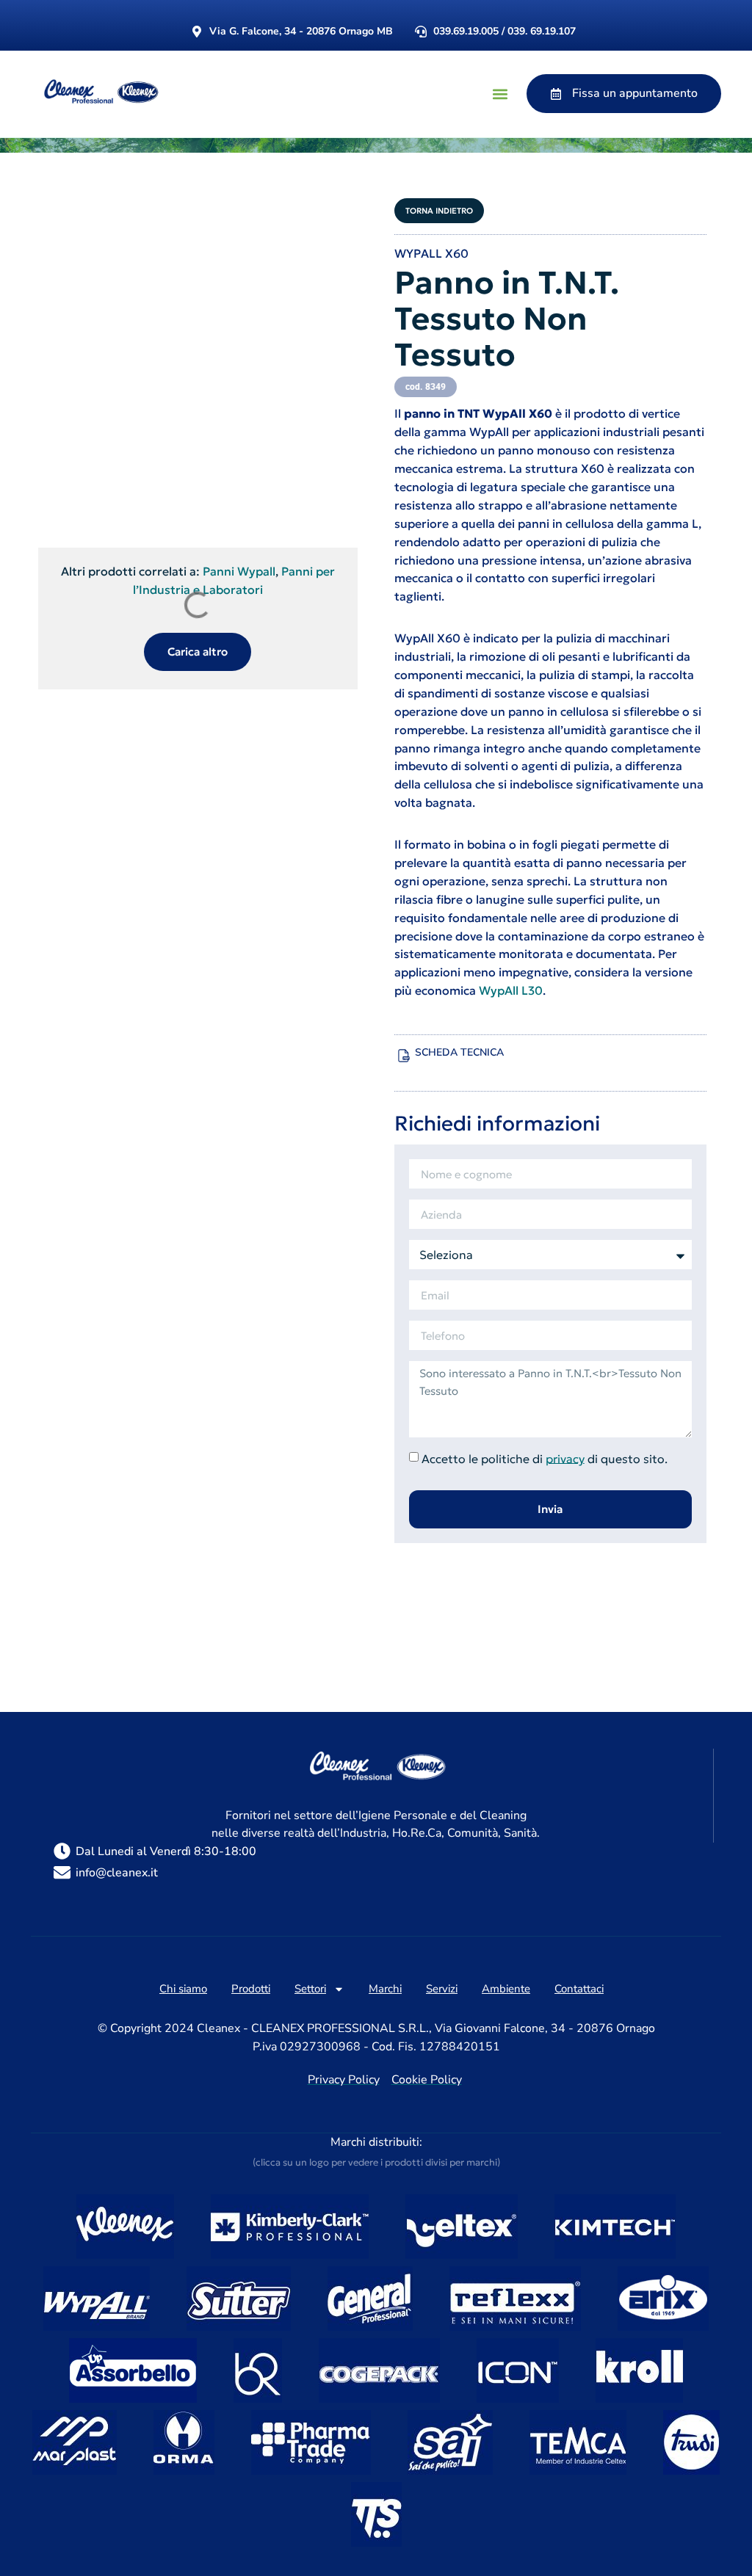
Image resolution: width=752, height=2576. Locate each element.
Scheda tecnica (459, 1052)
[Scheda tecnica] (404, 1056)
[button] (500, 94)
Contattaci (579, 1989)
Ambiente (506, 1989)
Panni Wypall (239, 571)
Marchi (385, 1989)
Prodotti (251, 1989)
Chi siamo (183, 1989)
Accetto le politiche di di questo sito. (545, 1458)
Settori (310, 1989)
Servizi (442, 1989)
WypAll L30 (511, 990)
